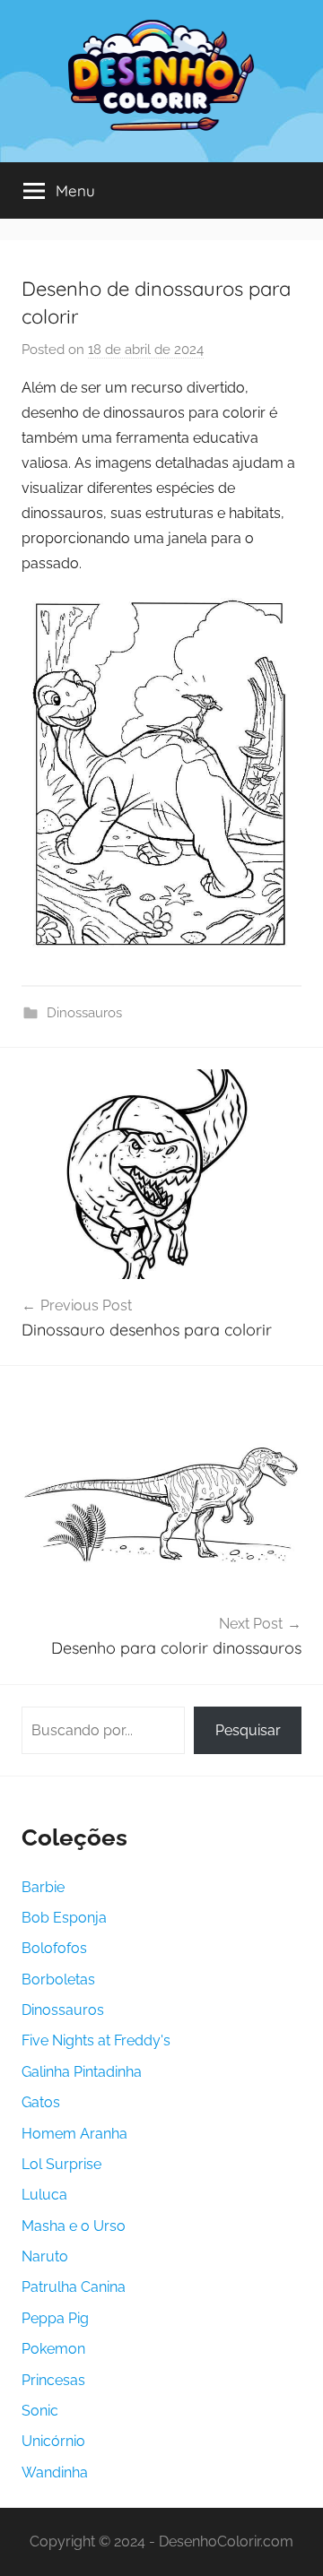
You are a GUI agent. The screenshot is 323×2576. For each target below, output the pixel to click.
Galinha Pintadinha (82, 2072)
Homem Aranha (74, 2134)
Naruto (45, 2256)
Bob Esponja (64, 1918)
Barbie (43, 1887)
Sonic (40, 2411)
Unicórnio (53, 2441)
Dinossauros (84, 1013)
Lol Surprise (61, 2164)
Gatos (41, 2102)
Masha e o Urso (74, 2226)
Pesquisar (248, 1730)
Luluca (44, 2195)
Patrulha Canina (74, 2287)
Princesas (53, 2380)
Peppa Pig (55, 2318)
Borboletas (58, 1980)
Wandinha (55, 2472)
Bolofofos (54, 1948)
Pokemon (53, 2349)
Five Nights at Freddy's (96, 2040)
